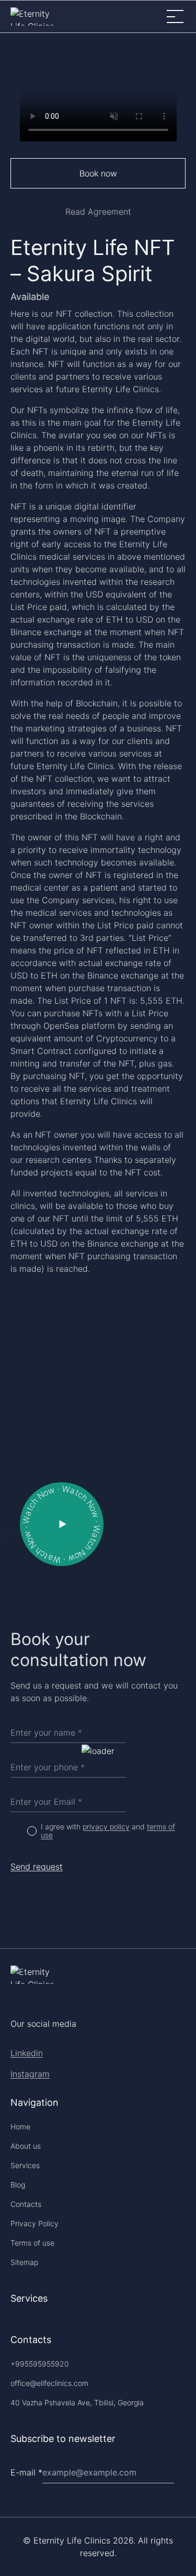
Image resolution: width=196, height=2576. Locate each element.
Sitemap (24, 2262)
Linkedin (27, 2053)
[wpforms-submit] (181, 2445)
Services (25, 2165)
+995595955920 (40, 2364)
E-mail (26, 2472)
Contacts (26, 2204)
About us (26, 2146)
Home (20, 2127)
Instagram (30, 2074)
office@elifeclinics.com (49, 2383)
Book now (98, 173)
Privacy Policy (34, 2223)
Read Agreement (98, 212)
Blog (18, 2185)
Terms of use (32, 2243)
